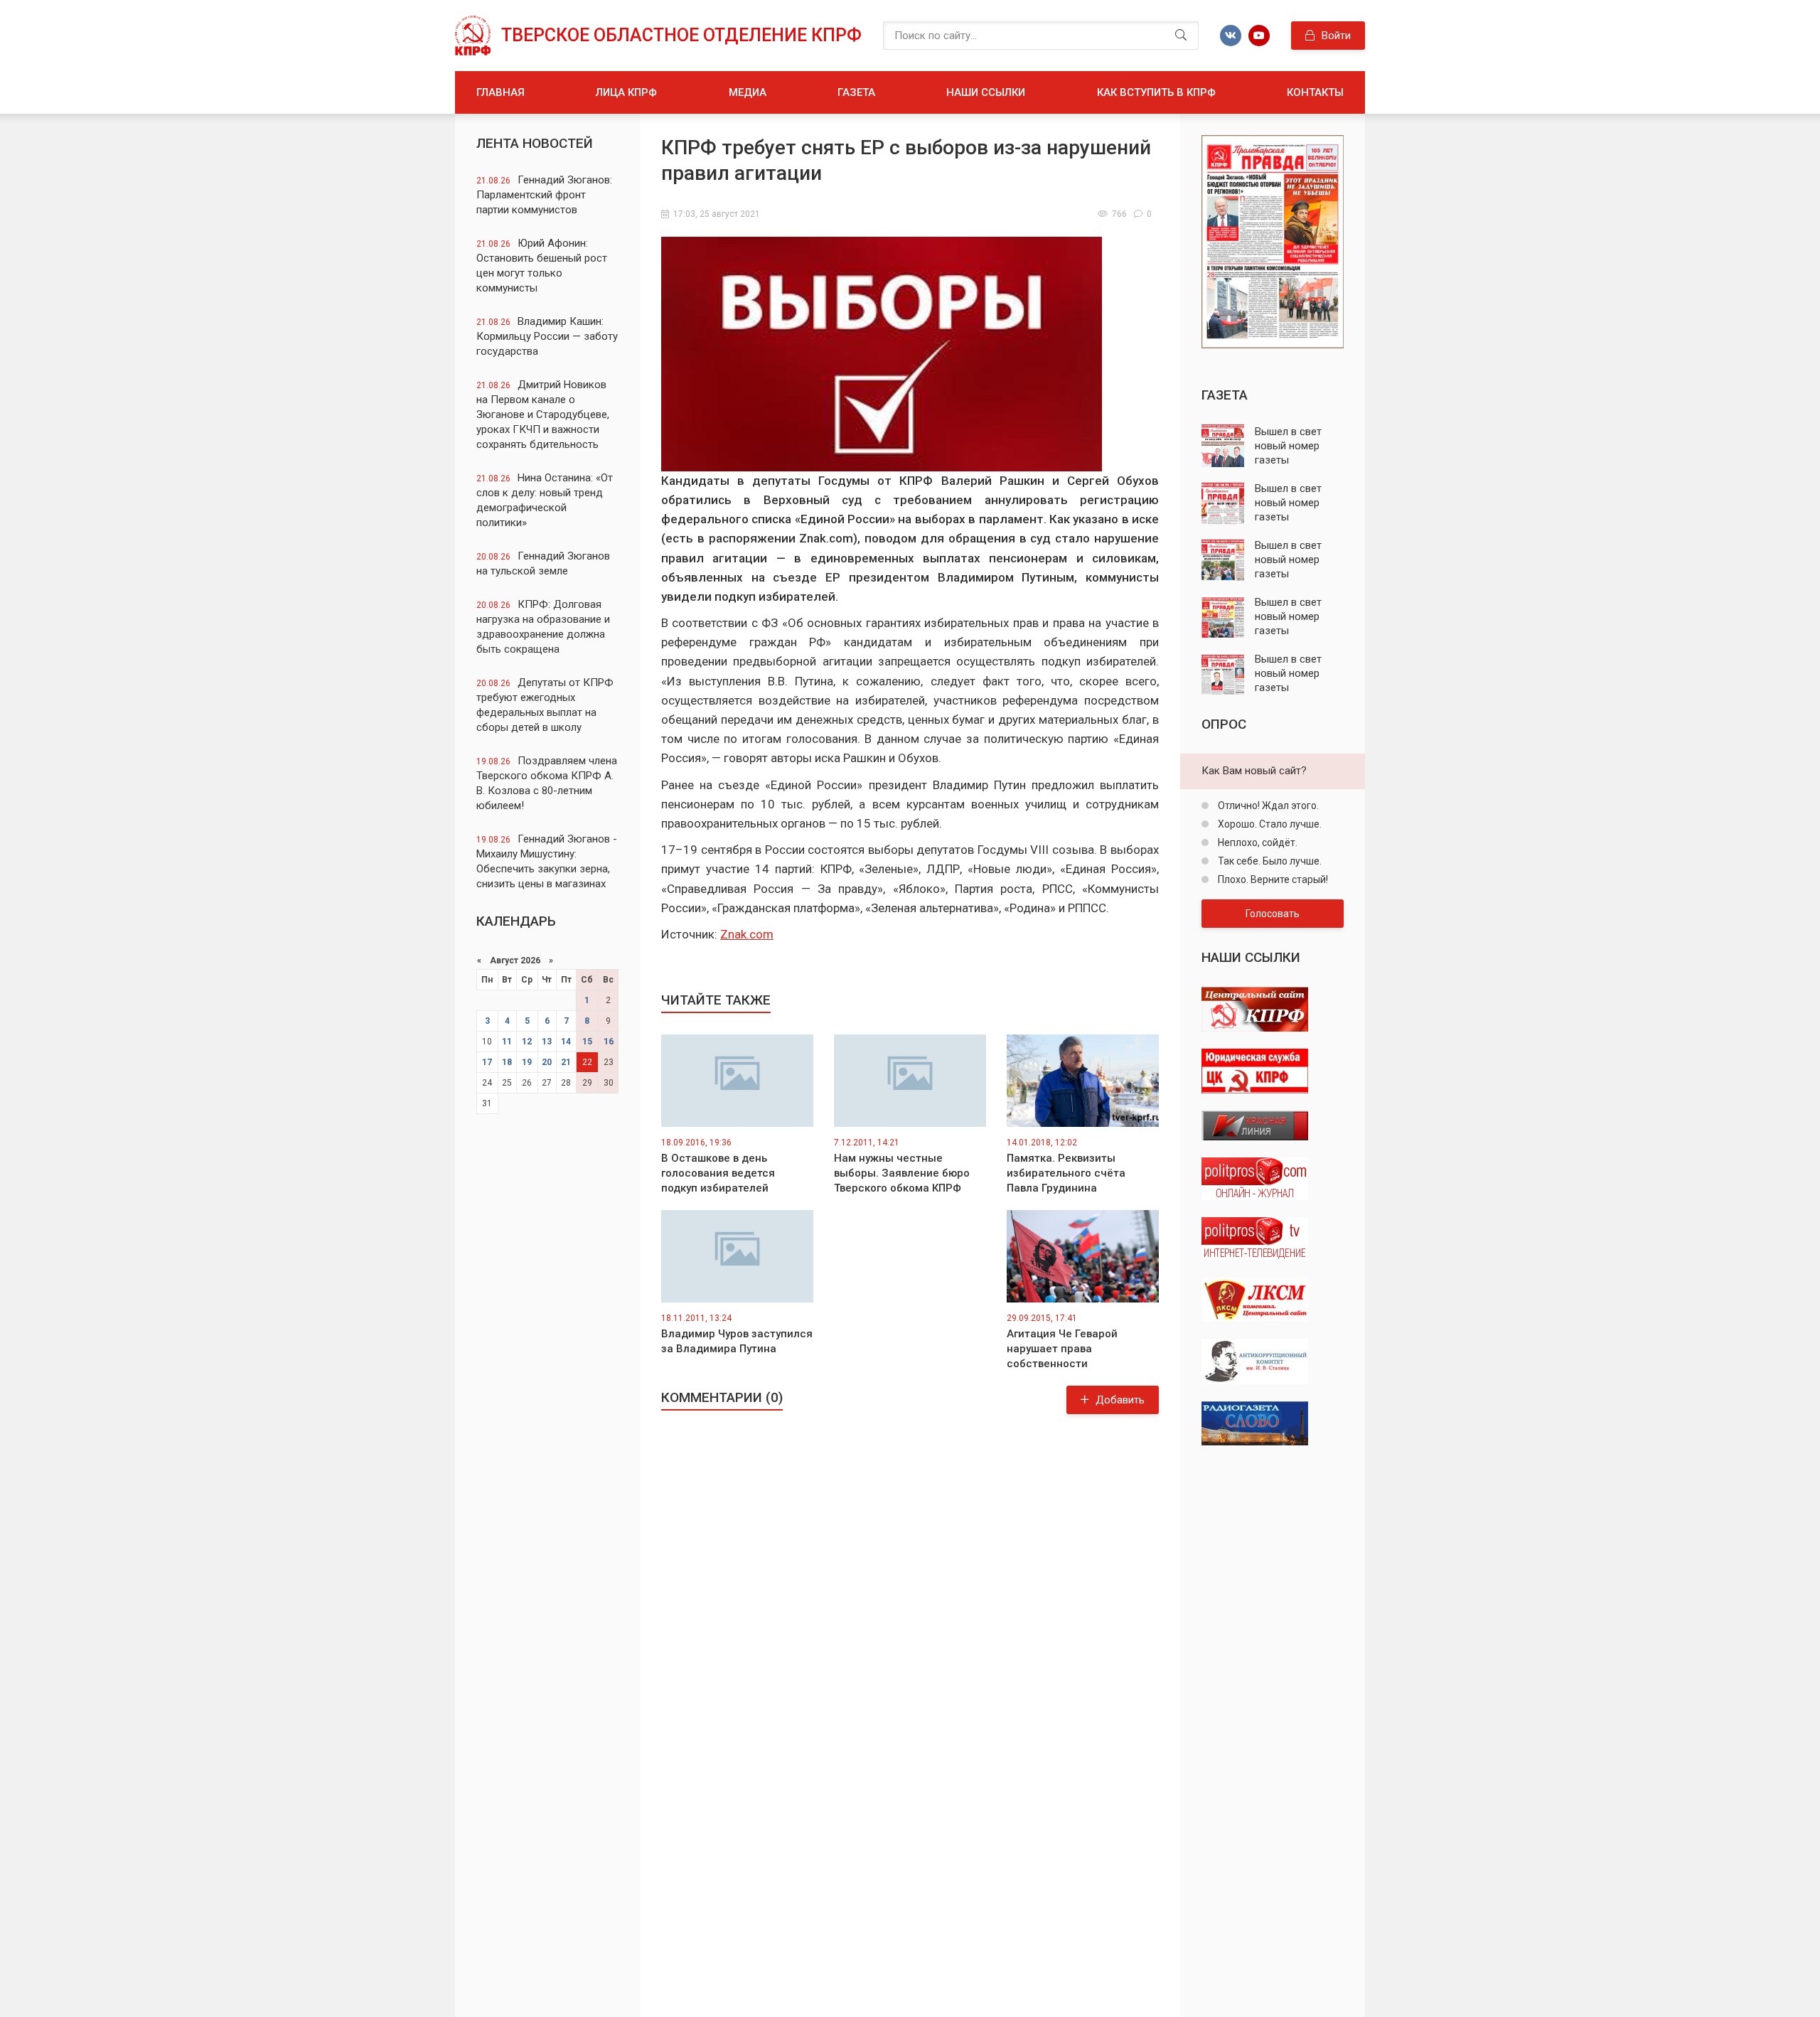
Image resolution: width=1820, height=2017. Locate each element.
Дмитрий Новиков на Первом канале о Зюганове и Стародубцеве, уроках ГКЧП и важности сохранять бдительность (543, 414)
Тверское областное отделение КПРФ (681, 35)
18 (507, 1062)
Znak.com (747, 934)
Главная (500, 92)
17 (487, 1062)
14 (566, 1042)
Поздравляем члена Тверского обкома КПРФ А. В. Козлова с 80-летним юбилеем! (547, 783)
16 (609, 1042)
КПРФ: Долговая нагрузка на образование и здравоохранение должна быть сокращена (543, 627)
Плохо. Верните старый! (1272, 879)
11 (507, 1042)
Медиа (748, 92)
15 (587, 1042)
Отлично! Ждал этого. (1267, 806)
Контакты (1315, 92)
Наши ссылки (986, 92)
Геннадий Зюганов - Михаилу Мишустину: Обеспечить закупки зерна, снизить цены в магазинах (547, 861)
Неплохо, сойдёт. (1257, 842)
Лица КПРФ (626, 92)
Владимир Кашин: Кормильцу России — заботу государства (547, 336)
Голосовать (1273, 914)
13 (547, 1042)
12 (527, 1042)
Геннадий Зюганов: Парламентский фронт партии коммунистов (544, 195)
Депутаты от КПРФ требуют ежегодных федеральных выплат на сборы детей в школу (545, 705)
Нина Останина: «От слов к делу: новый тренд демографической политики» (545, 500)
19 (527, 1062)
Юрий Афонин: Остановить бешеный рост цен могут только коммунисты (542, 266)
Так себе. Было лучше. (1269, 861)
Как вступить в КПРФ (1156, 92)
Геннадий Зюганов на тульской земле (543, 563)
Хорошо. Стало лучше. (1269, 824)
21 (566, 1062)
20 (547, 1062)
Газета (856, 92)
